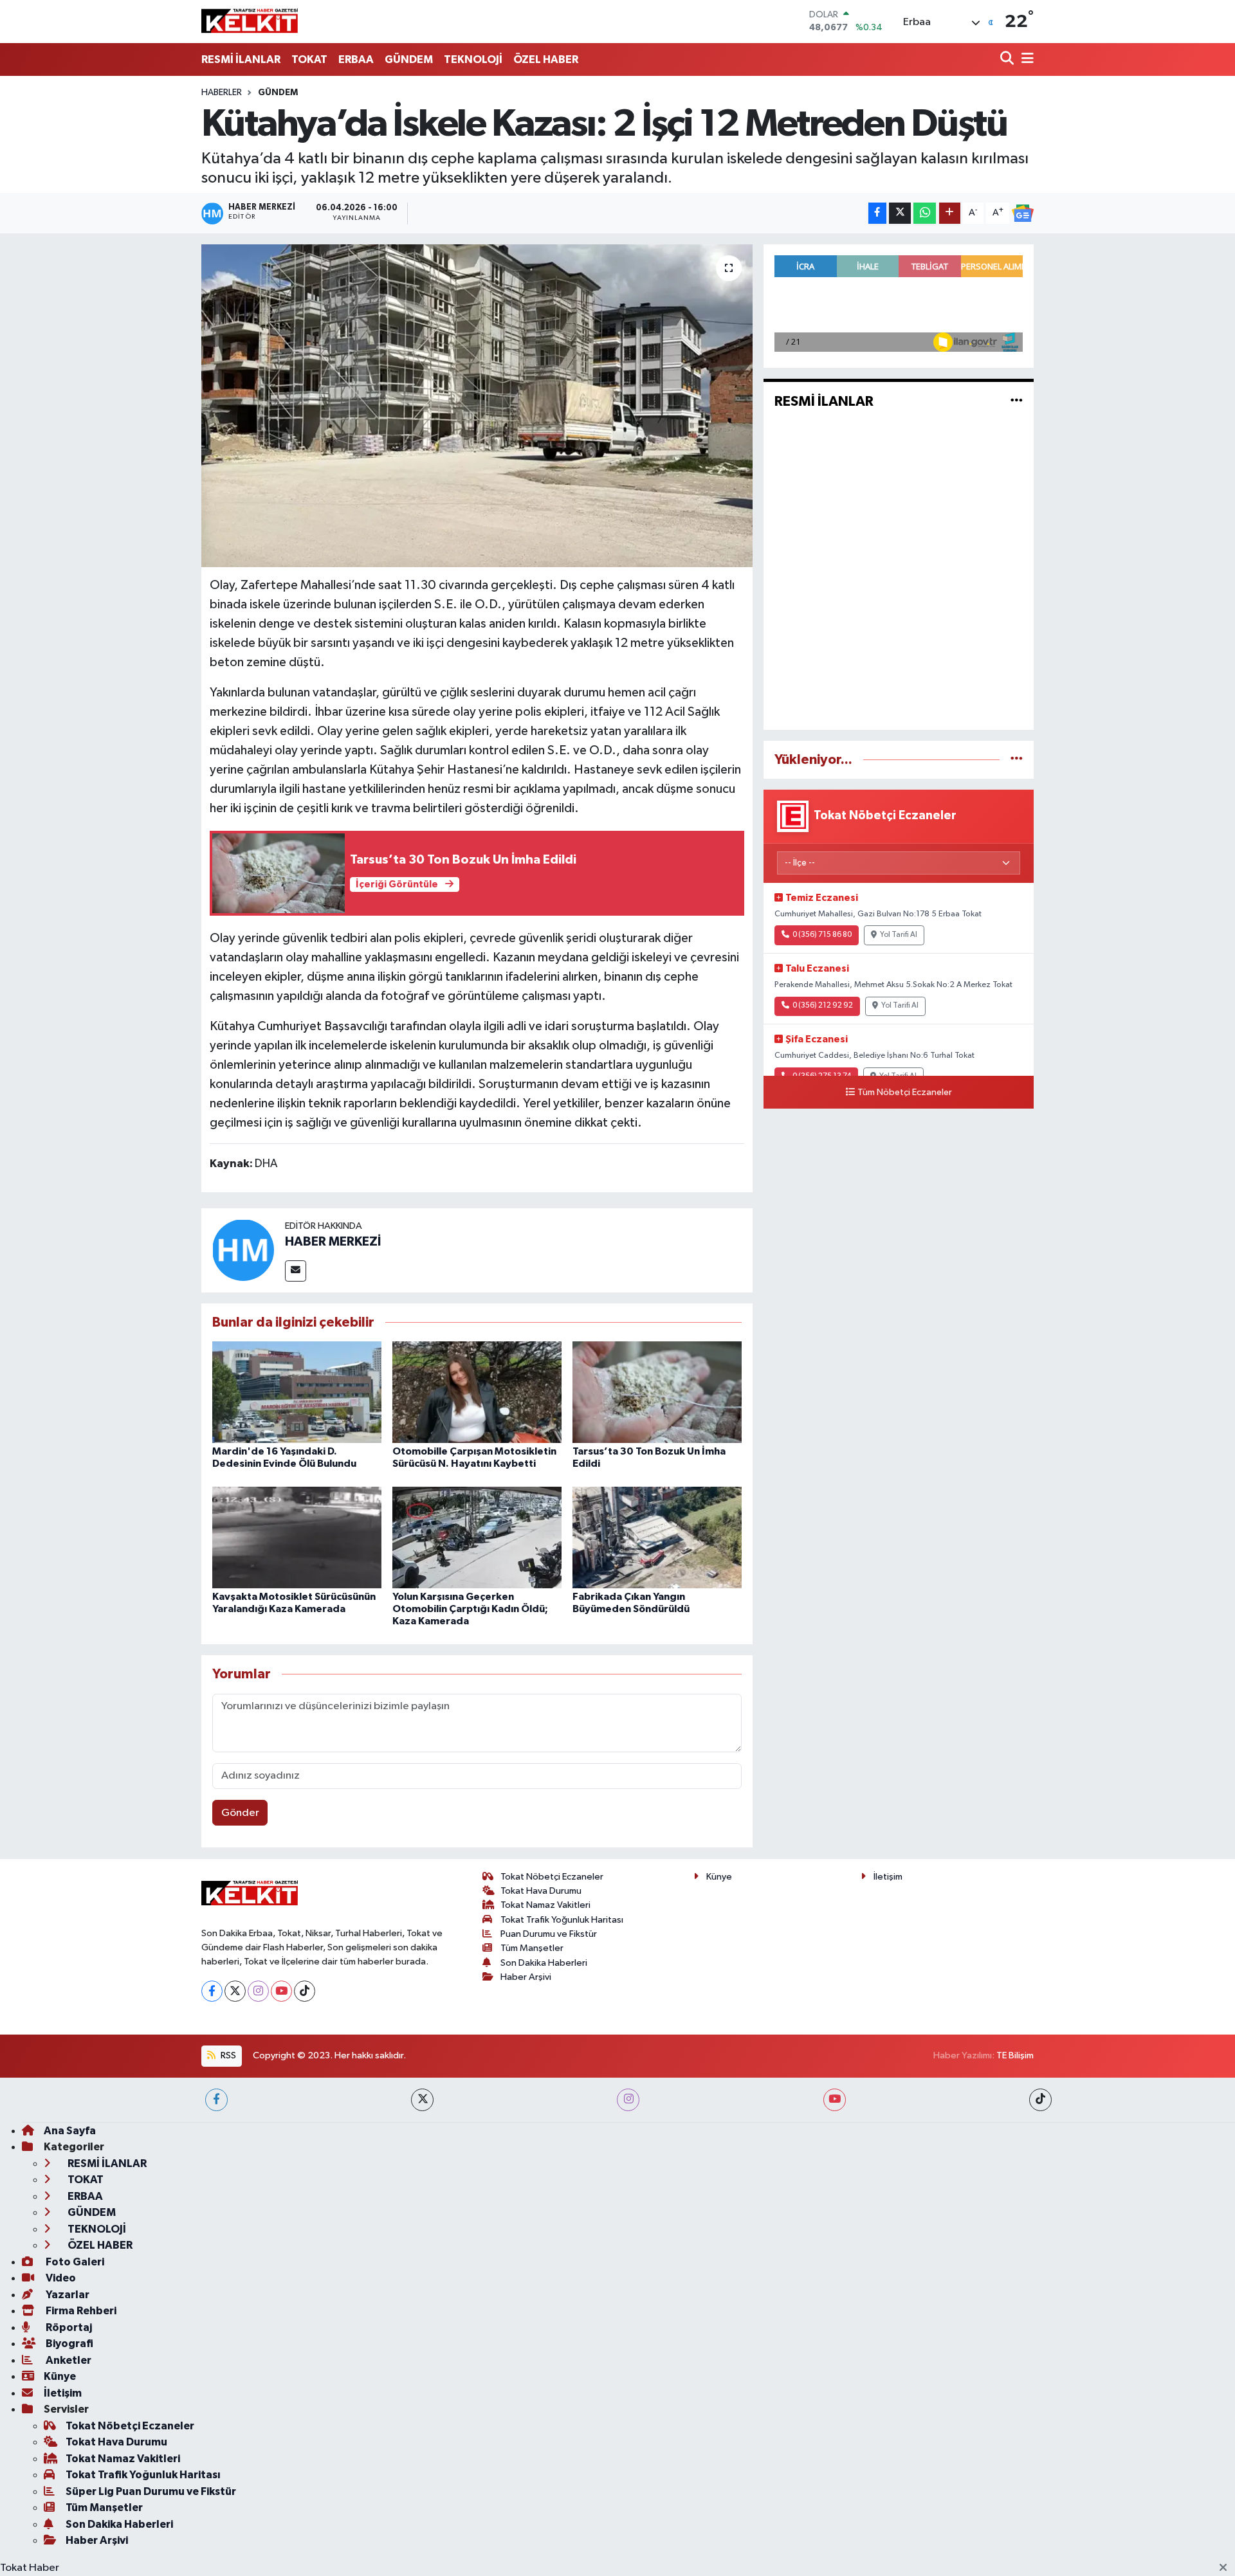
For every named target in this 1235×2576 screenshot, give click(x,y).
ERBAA (356, 59)
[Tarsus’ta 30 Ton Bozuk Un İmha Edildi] (657, 1392)
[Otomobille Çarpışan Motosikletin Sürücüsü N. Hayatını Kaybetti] (477, 1392)
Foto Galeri (74, 2262)
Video (60, 2278)
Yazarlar (67, 2295)
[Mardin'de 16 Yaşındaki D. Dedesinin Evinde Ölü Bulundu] (297, 1392)
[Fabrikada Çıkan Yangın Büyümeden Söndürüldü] (657, 1537)
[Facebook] (212, 1991)
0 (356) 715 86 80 (822, 935)
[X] (235, 1991)
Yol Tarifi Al (899, 935)
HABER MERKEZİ (333, 1242)
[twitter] (422, 2100)
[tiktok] (1040, 2100)
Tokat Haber (30, 2568)
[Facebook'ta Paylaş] (877, 213)
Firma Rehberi (80, 2311)
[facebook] (216, 2100)
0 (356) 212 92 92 (823, 1006)
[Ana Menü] (1025, 59)
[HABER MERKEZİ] (243, 1250)
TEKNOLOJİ (473, 59)
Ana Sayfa (70, 2131)
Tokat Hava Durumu (541, 1891)
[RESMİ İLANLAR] (1017, 402)
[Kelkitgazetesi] (250, 21)
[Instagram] (258, 1991)
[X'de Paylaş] (900, 213)
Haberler (222, 93)
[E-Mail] (296, 1271)
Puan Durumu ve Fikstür (549, 1934)
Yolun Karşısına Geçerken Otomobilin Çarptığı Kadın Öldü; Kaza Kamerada (470, 1609)
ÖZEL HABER (546, 59)
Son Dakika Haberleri (544, 1963)
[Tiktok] (305, 1991)
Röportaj (68, 2327)
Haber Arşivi (526, 1977)
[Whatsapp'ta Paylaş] (925, 213)
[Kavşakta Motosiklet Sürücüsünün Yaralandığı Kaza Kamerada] (297, 1537)
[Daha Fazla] (950, 213)
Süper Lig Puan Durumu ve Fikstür (151, 2491)
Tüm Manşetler (532, 1948)
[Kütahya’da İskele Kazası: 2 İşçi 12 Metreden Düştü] (477, 406)
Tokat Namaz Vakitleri (545, 1905)
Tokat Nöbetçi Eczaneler (552, 1877)
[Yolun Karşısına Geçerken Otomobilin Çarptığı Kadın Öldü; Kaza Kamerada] (477, 1537)
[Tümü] (1017, 760)
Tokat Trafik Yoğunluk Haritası (562, 1920)
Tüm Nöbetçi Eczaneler (905, 1093)
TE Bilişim (1015, 2055)
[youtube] (835, 2100)
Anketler (68, 2360)
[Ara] (1008, 59)
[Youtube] (281, 1991)
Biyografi (69, 2344)
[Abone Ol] (1023, 213)
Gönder (240, 1813)
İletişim (888, 1877)
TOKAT (309, 59)
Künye (719, 1877)
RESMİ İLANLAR (241, 59)
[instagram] (628, 2100)
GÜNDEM (409, 59)
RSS (227, 2055)
